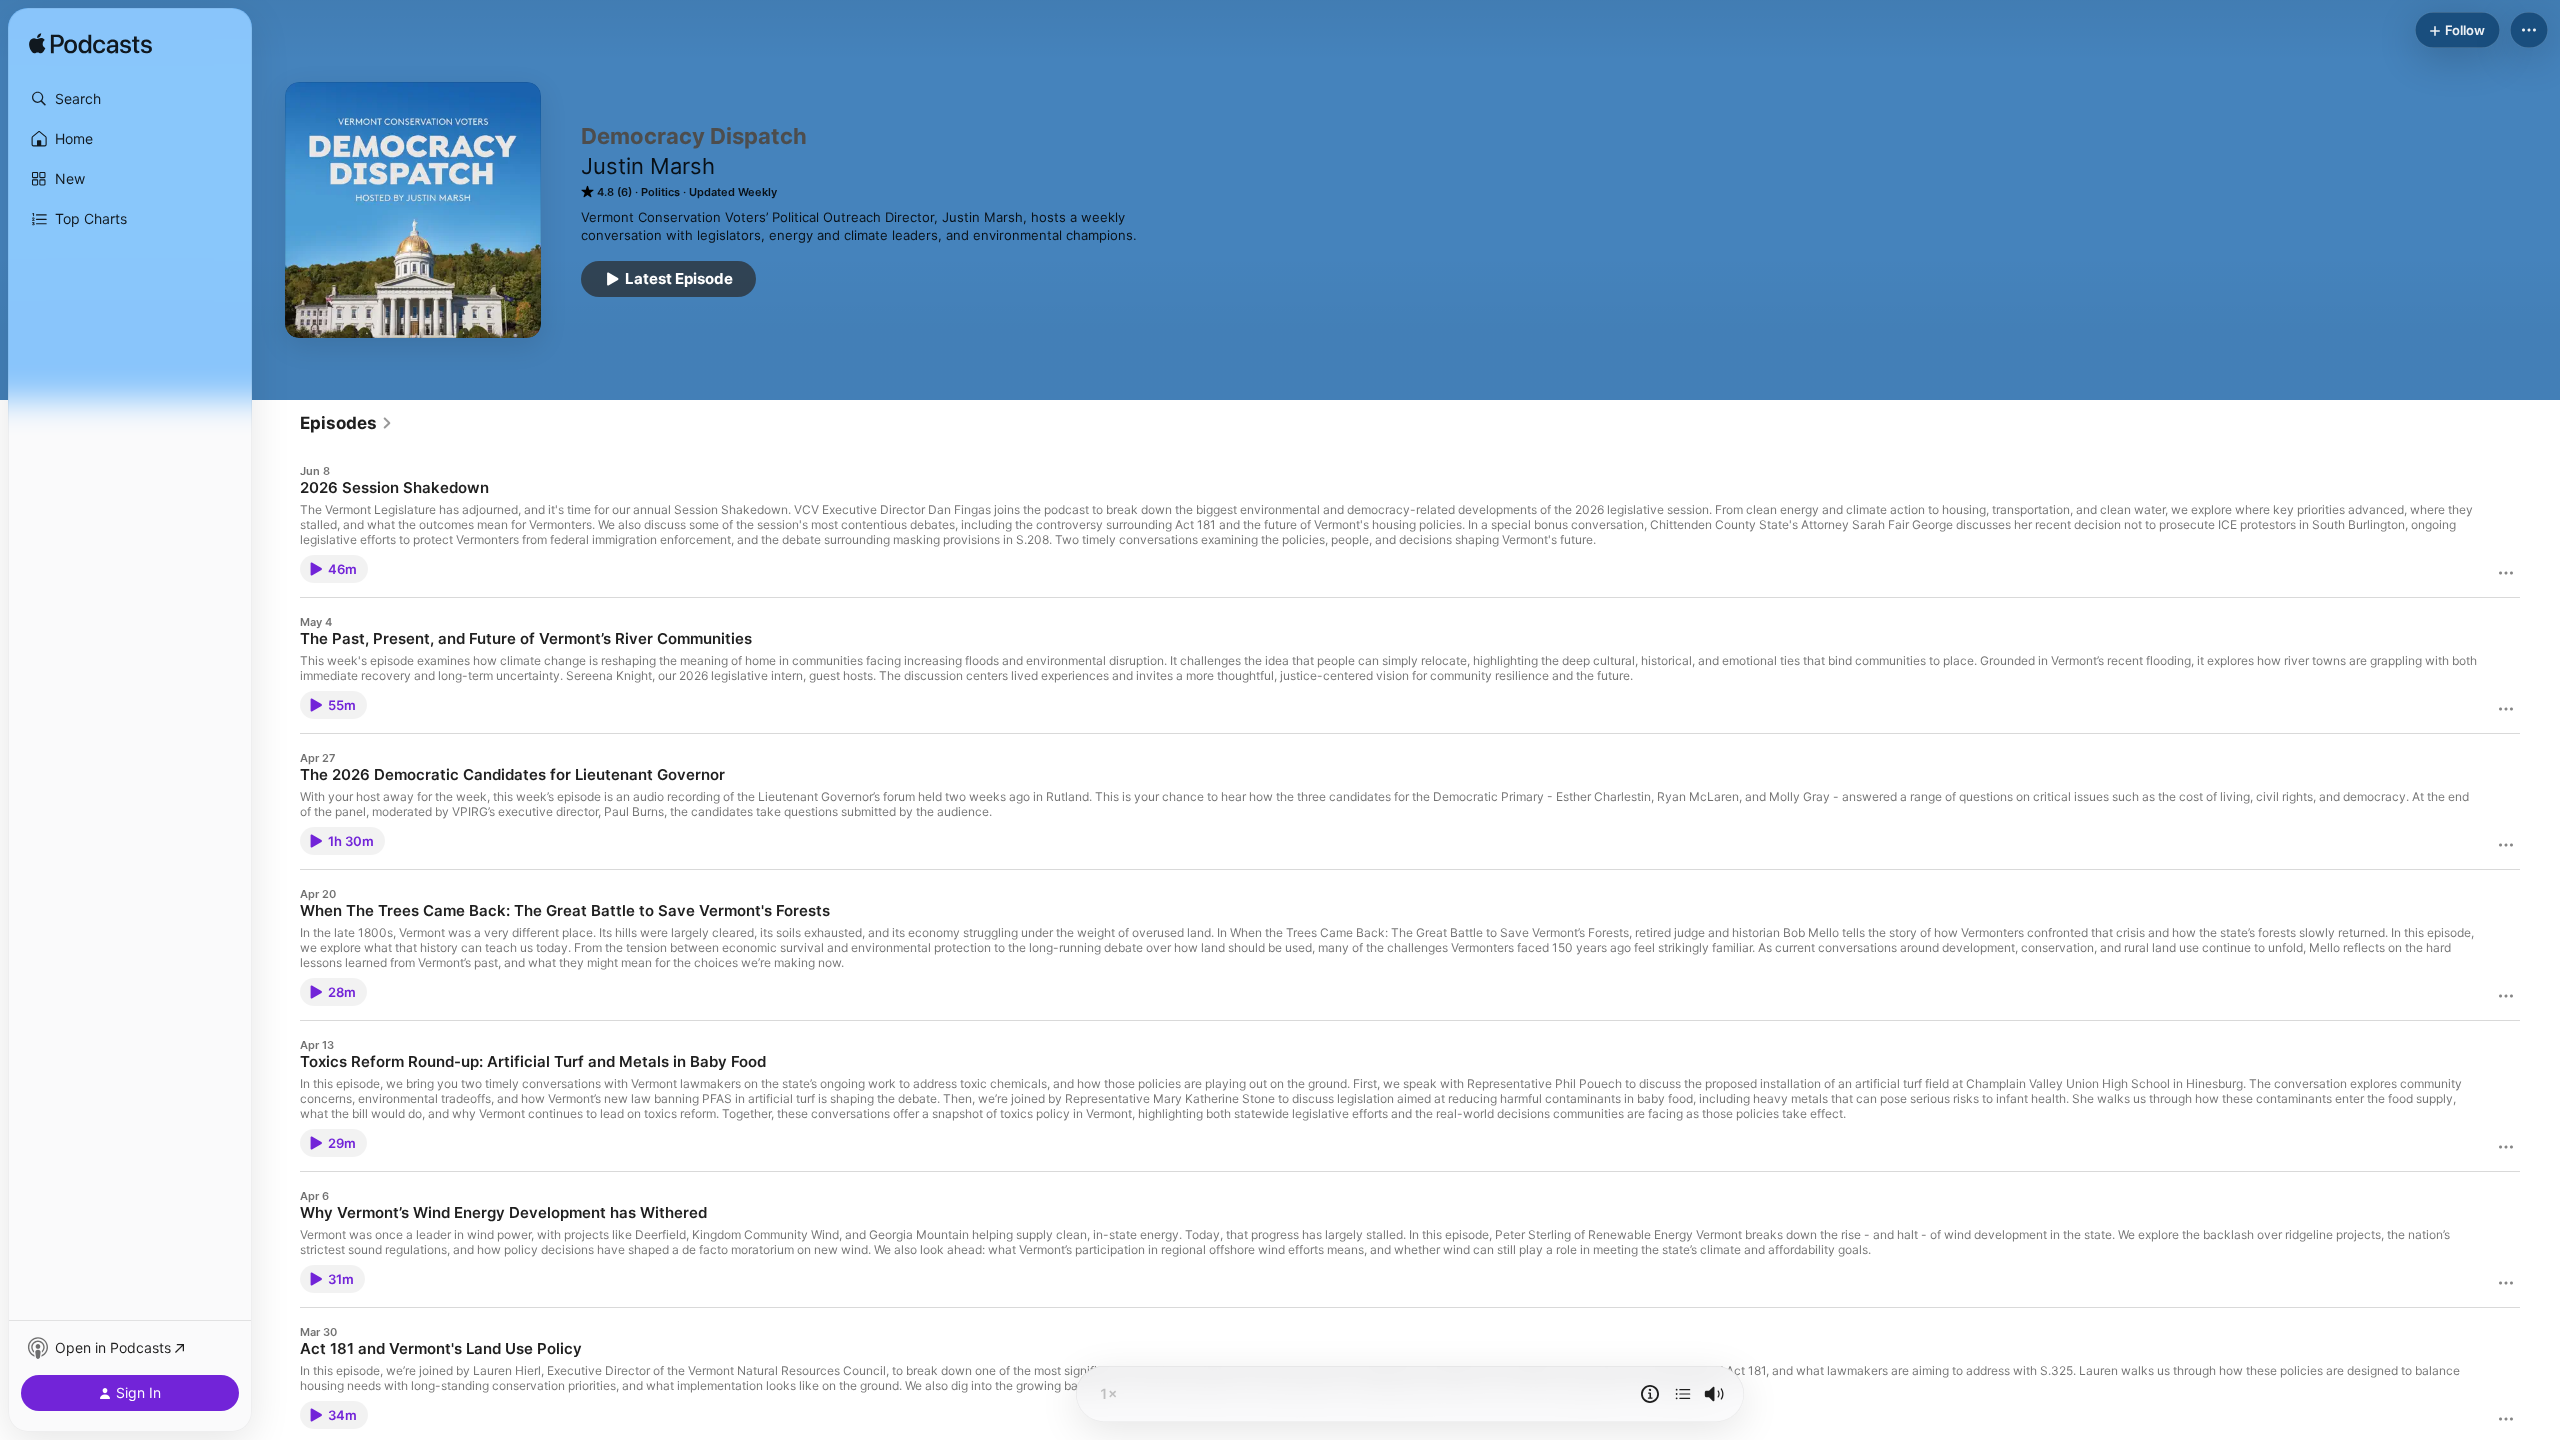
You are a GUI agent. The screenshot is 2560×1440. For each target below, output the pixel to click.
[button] (130, 99)
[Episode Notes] (1650, 1394)
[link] (346, 423)
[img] (90, 45)
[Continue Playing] (1683, 1394)
